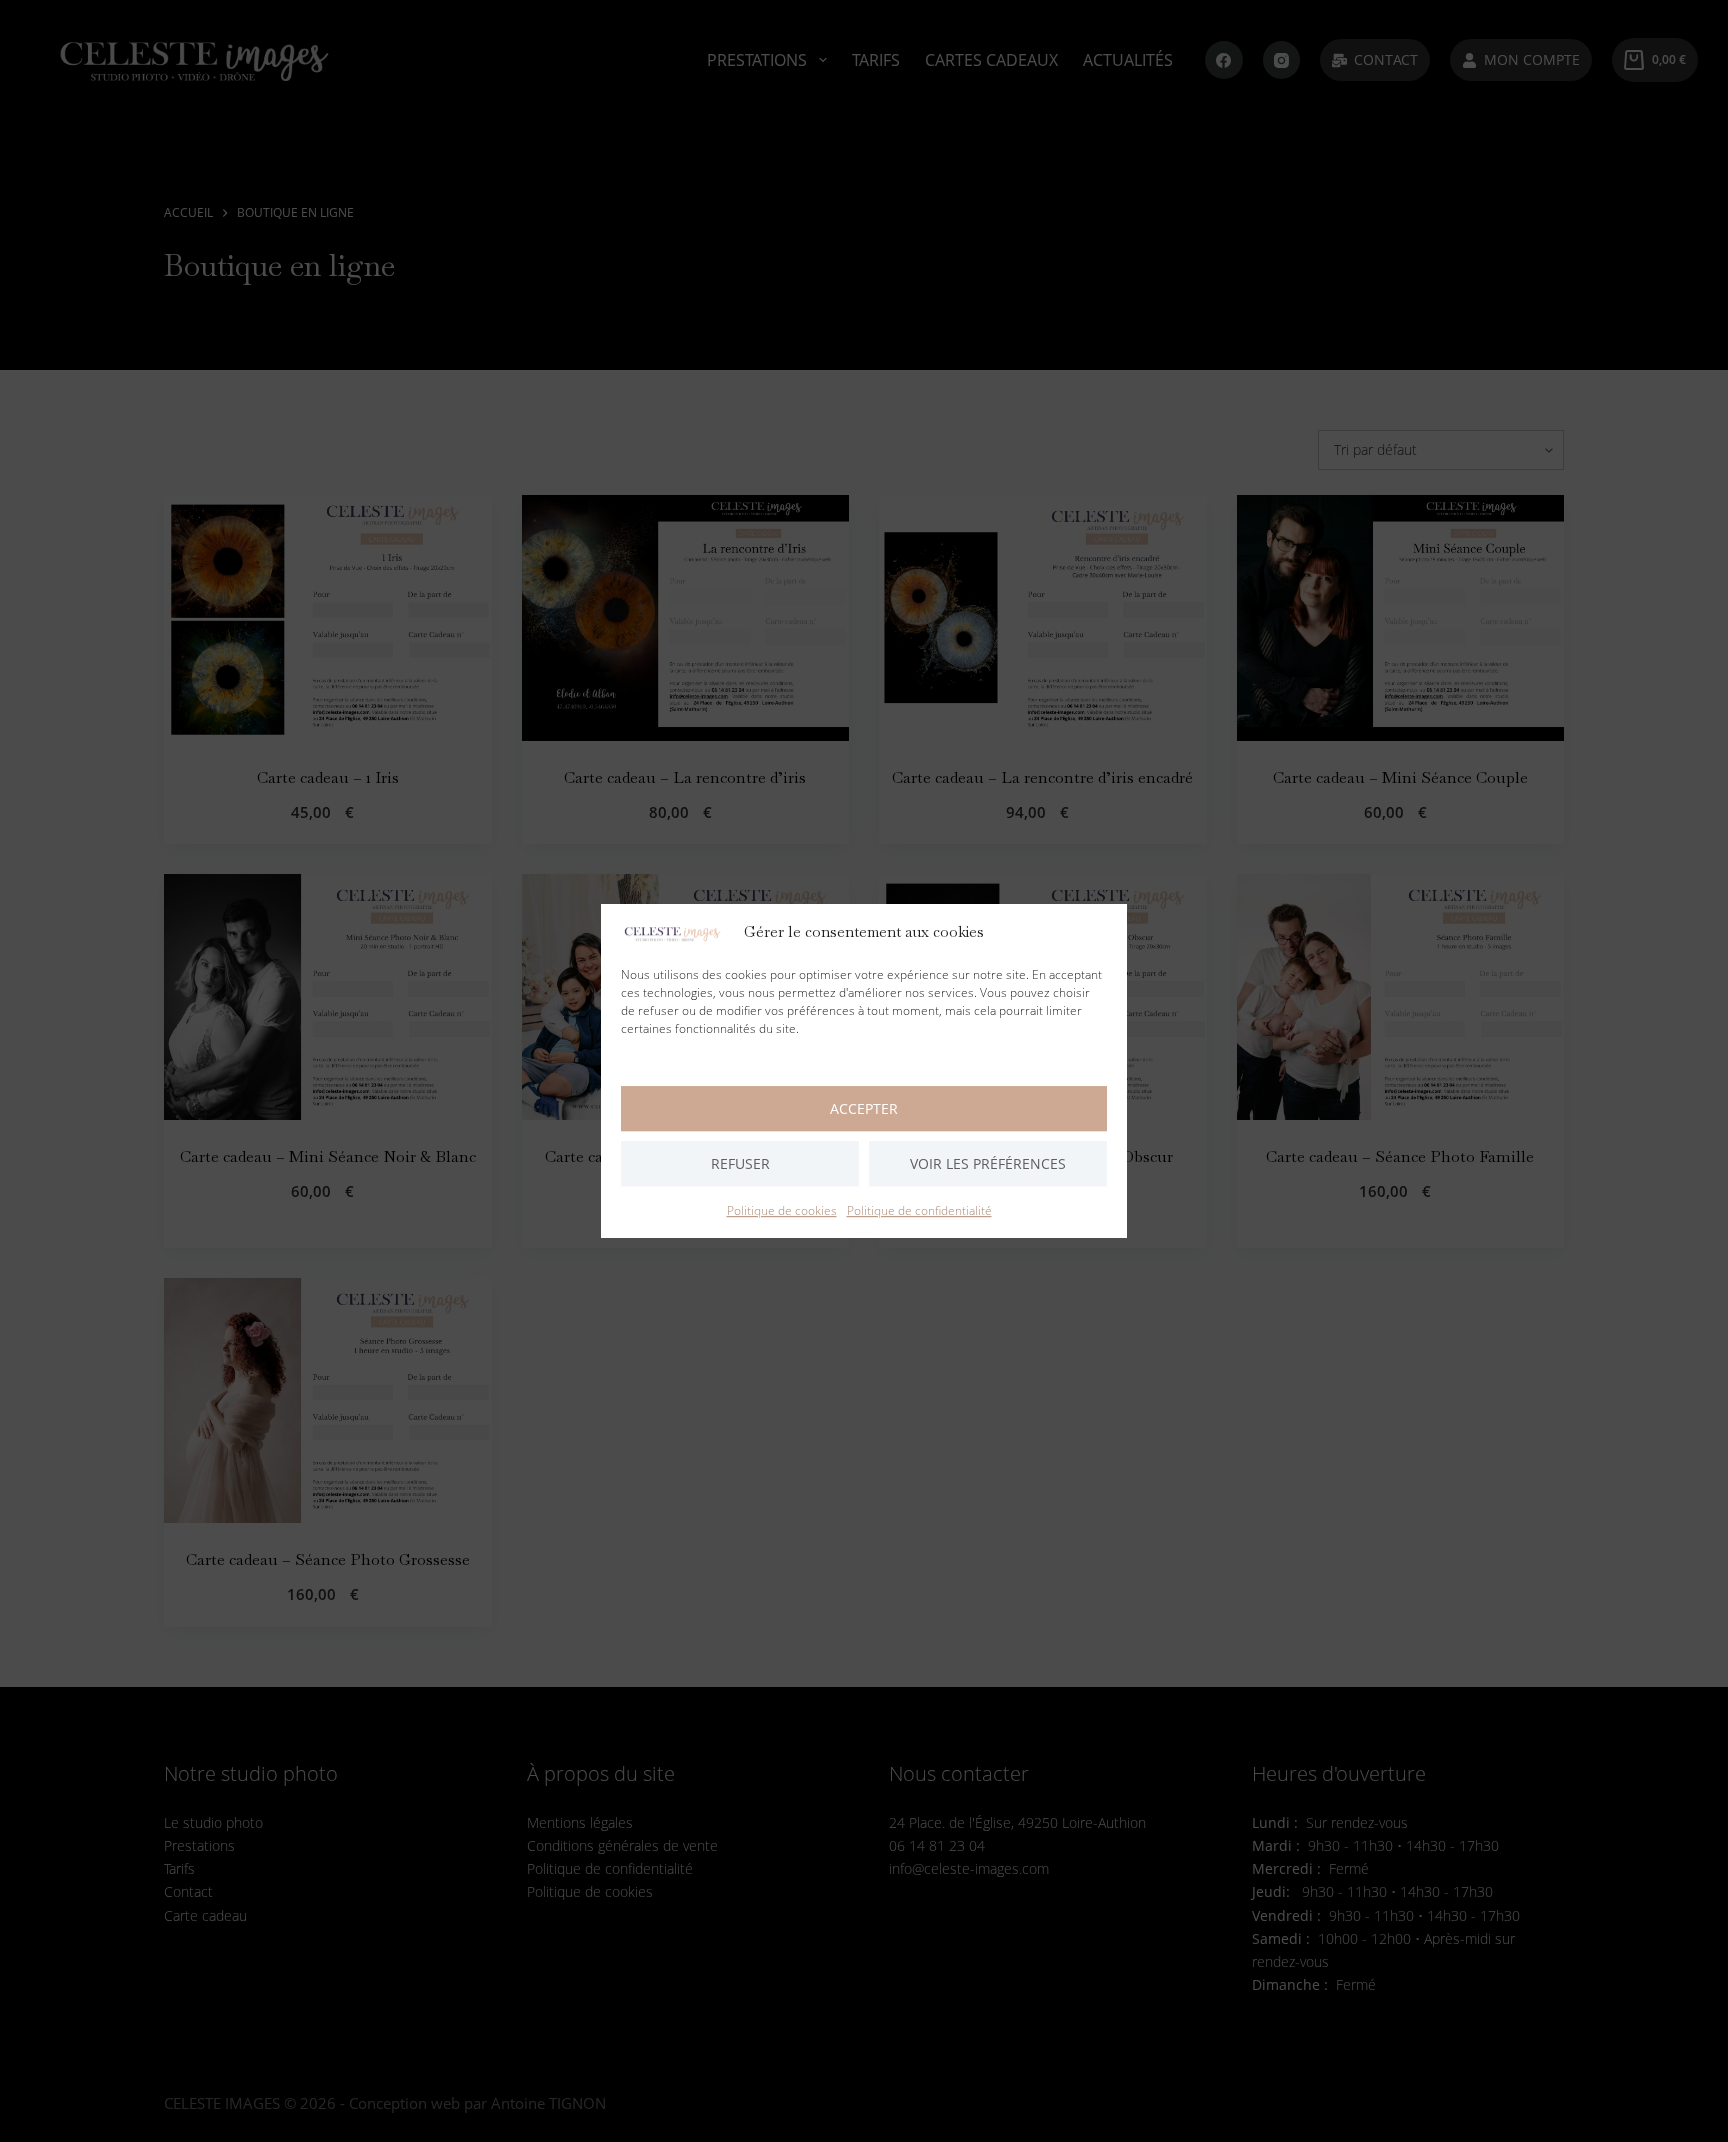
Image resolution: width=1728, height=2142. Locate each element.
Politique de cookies (782, 1210)
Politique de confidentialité (919, 1210)
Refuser (740, 1163)
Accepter (864, 1108)
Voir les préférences (988, 1163)
